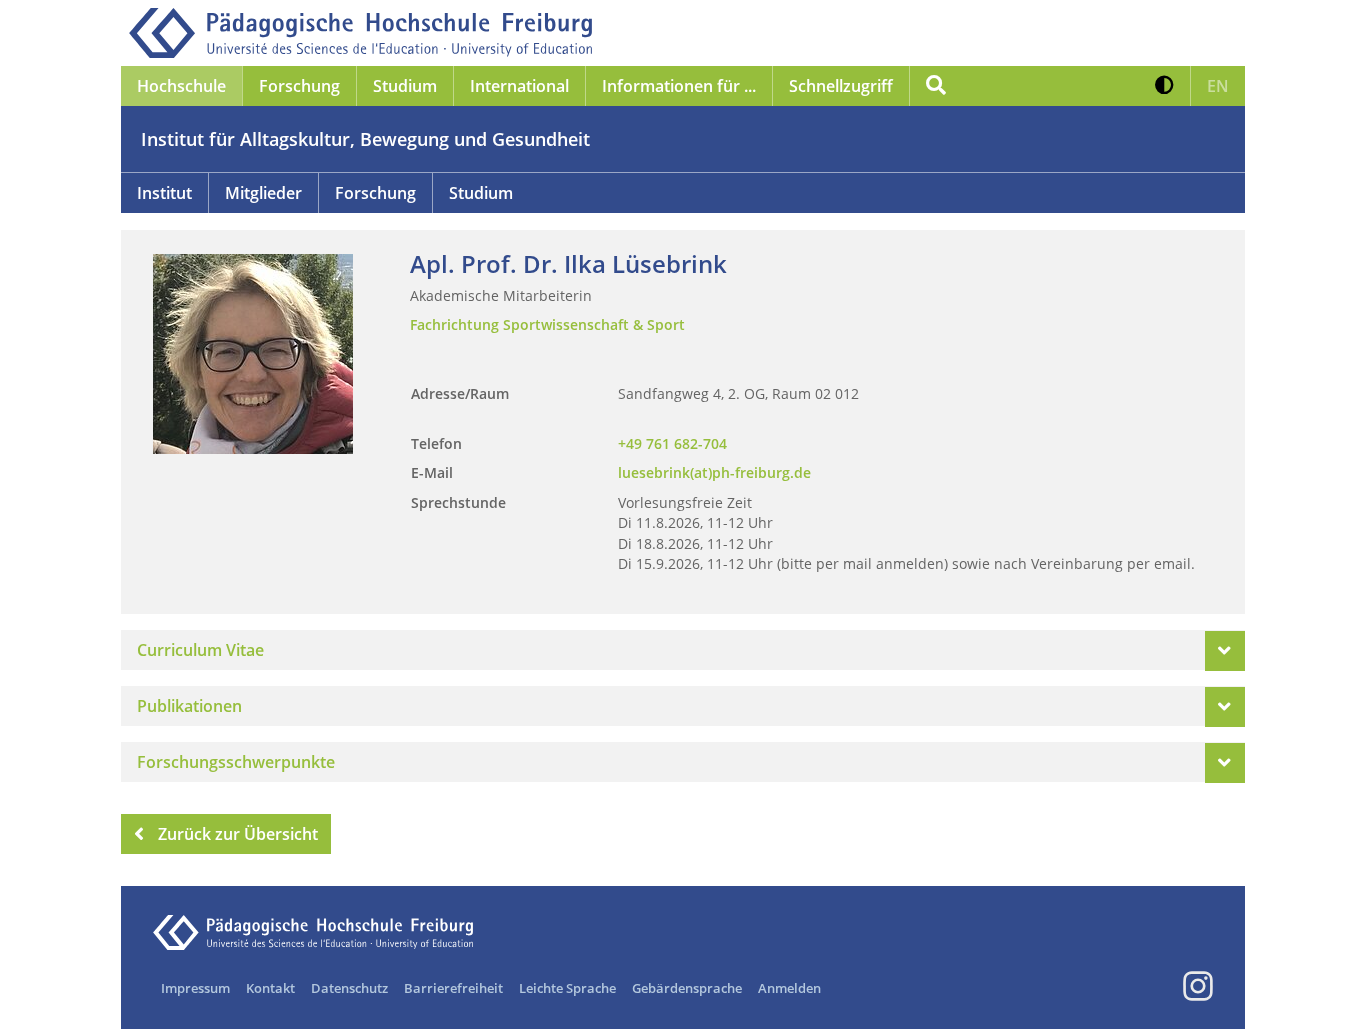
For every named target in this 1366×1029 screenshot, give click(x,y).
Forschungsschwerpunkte (236, 762)
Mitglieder (263, 193)
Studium (481, 193)
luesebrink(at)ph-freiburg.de (714, 472)
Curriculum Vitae (200, 650)
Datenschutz (349, 988)
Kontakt (270, 988)
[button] (1164, 86)
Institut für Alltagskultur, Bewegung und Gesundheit (365, 139)
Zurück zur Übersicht (238, 834)
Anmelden (789, 988)
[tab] (683, 650)
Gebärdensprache (687, 988)
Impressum (195, 988)
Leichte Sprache (567, 988)
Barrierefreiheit (453, 988)
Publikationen (189, 706)
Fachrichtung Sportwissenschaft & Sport (547, 324)
